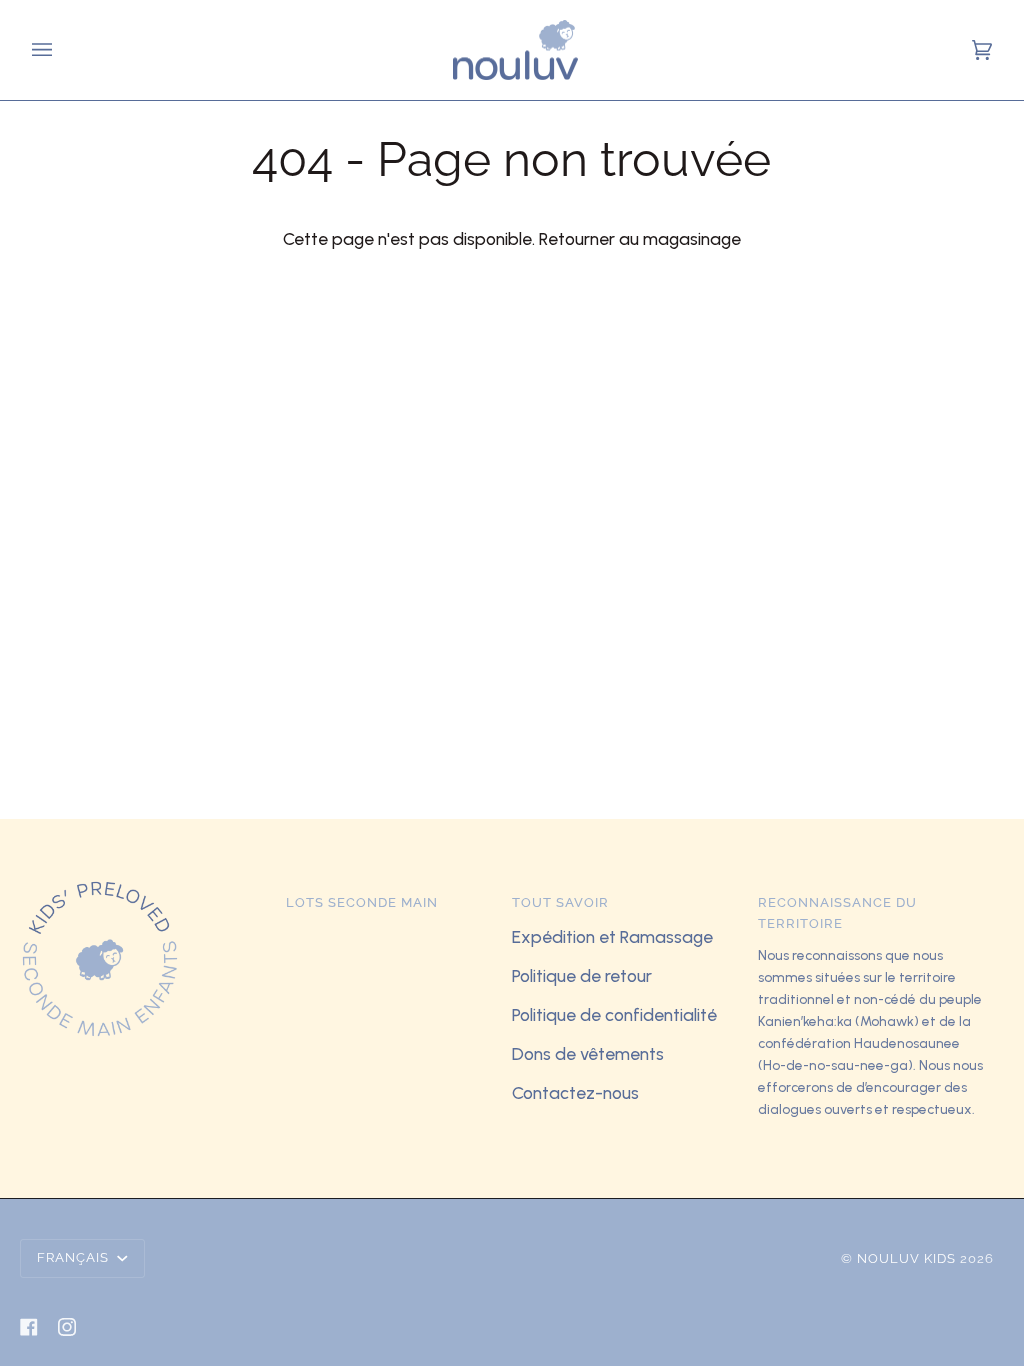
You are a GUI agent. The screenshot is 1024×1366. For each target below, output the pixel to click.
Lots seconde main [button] (362, 902)
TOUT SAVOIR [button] (560, 902)
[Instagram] (67, 1327)
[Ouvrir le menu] (45, 50)
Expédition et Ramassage (612, 936)
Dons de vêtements (588, 1053)
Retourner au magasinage (640, 238)
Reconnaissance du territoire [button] (837, 913)
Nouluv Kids (906, 1258)
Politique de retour (582, 975)
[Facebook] (29, 1327)
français (75, 1257)
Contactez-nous (575, 1092)
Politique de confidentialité (614, 1014)
